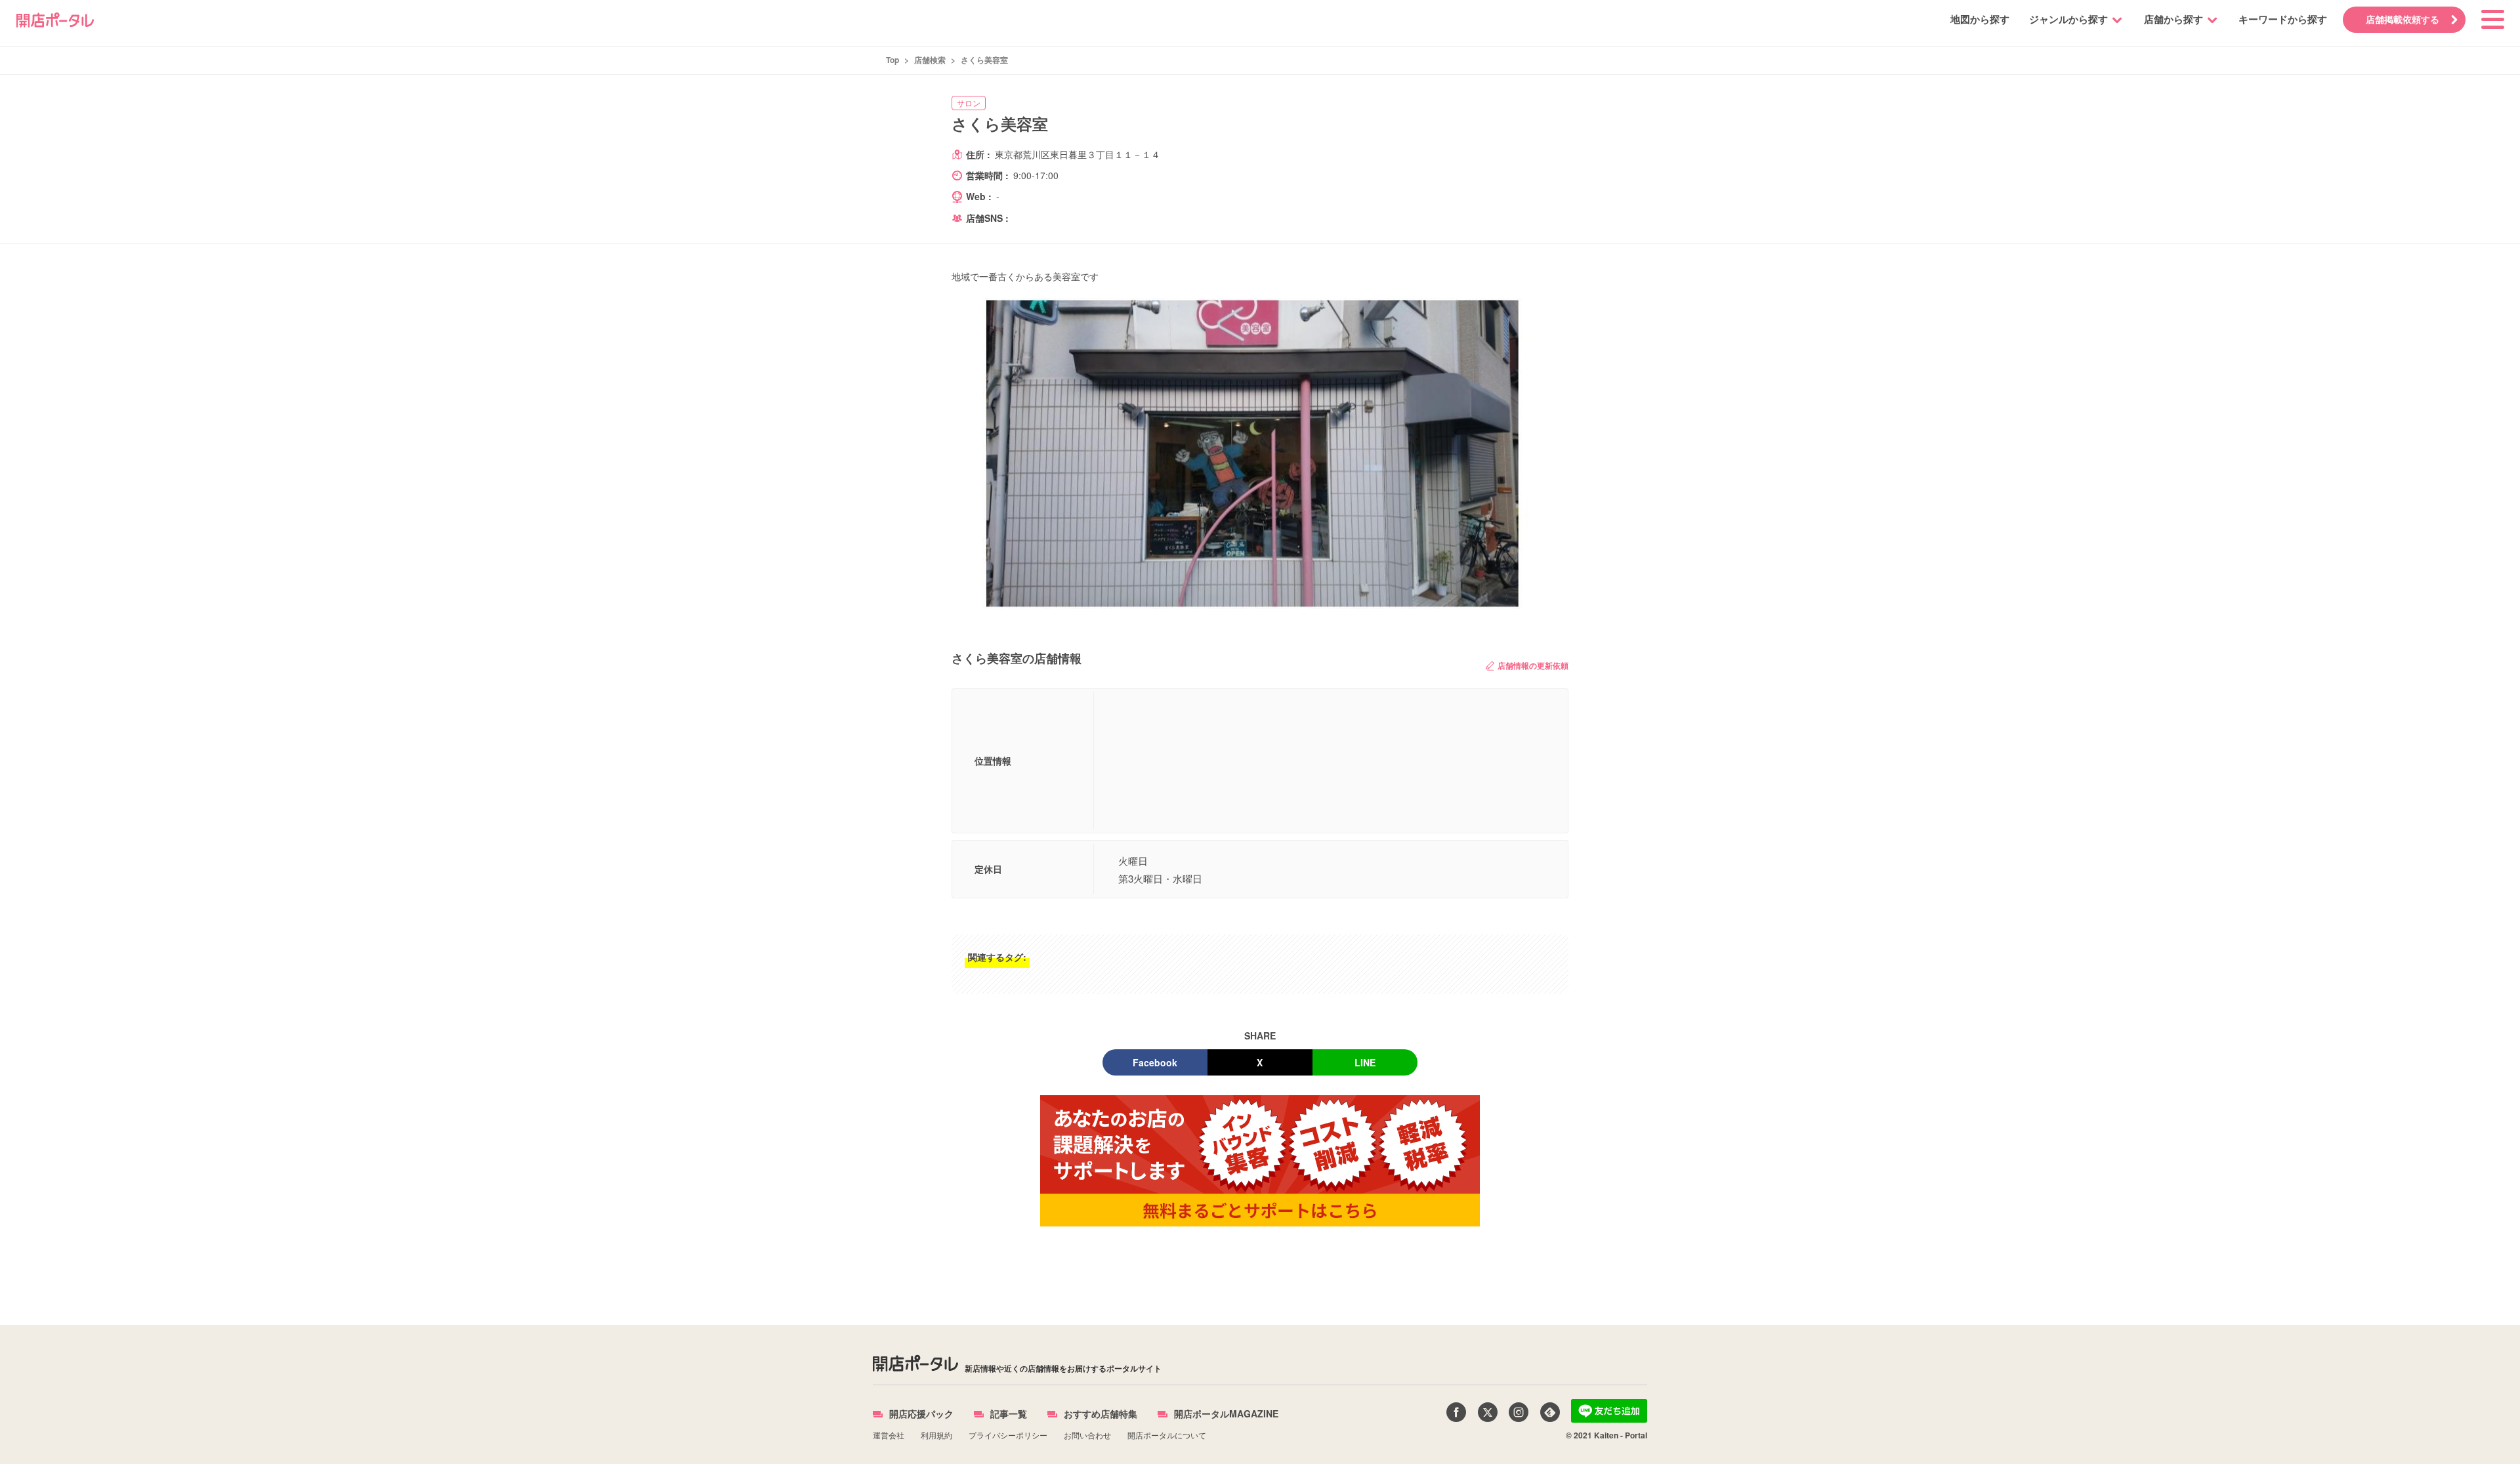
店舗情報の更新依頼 (1533, 665)
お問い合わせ (1087, 1435)
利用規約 (936, 1435)
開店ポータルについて (1167, 1435)
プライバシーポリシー (1008, 1435)
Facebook (1155, 1062)
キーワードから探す (2283, 19)
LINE (1365, 1062)
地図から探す (1980, 19)
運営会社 (889, 1435)
